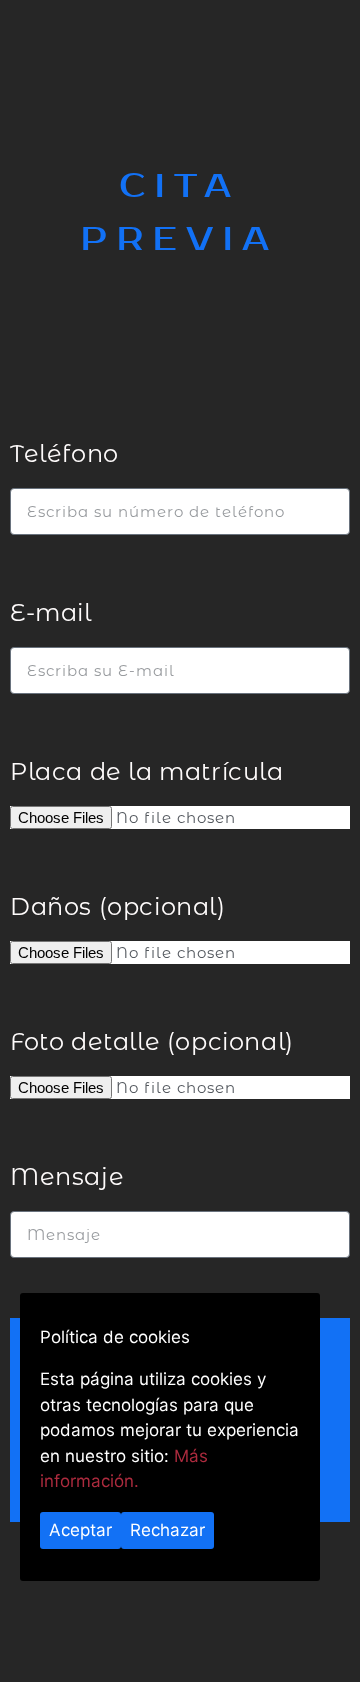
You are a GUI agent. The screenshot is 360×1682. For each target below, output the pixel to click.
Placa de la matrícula (147, 771)
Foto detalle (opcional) (152, 1041)
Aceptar (80, 1530)
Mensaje (67, 1176)
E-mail (51, 612)
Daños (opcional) (118, 906)
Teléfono (64, 453)
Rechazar (167, 1530)
